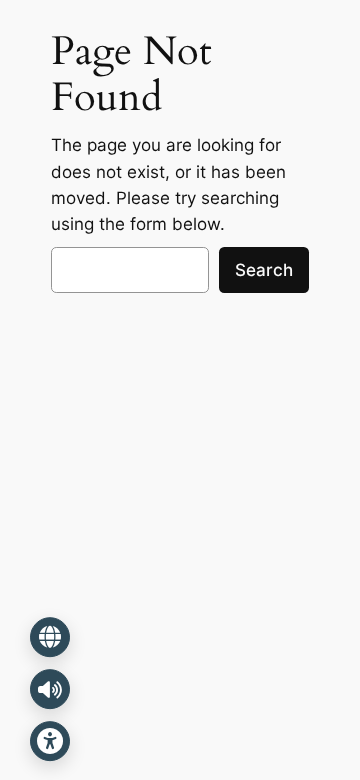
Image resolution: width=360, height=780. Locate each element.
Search (264, 270)
